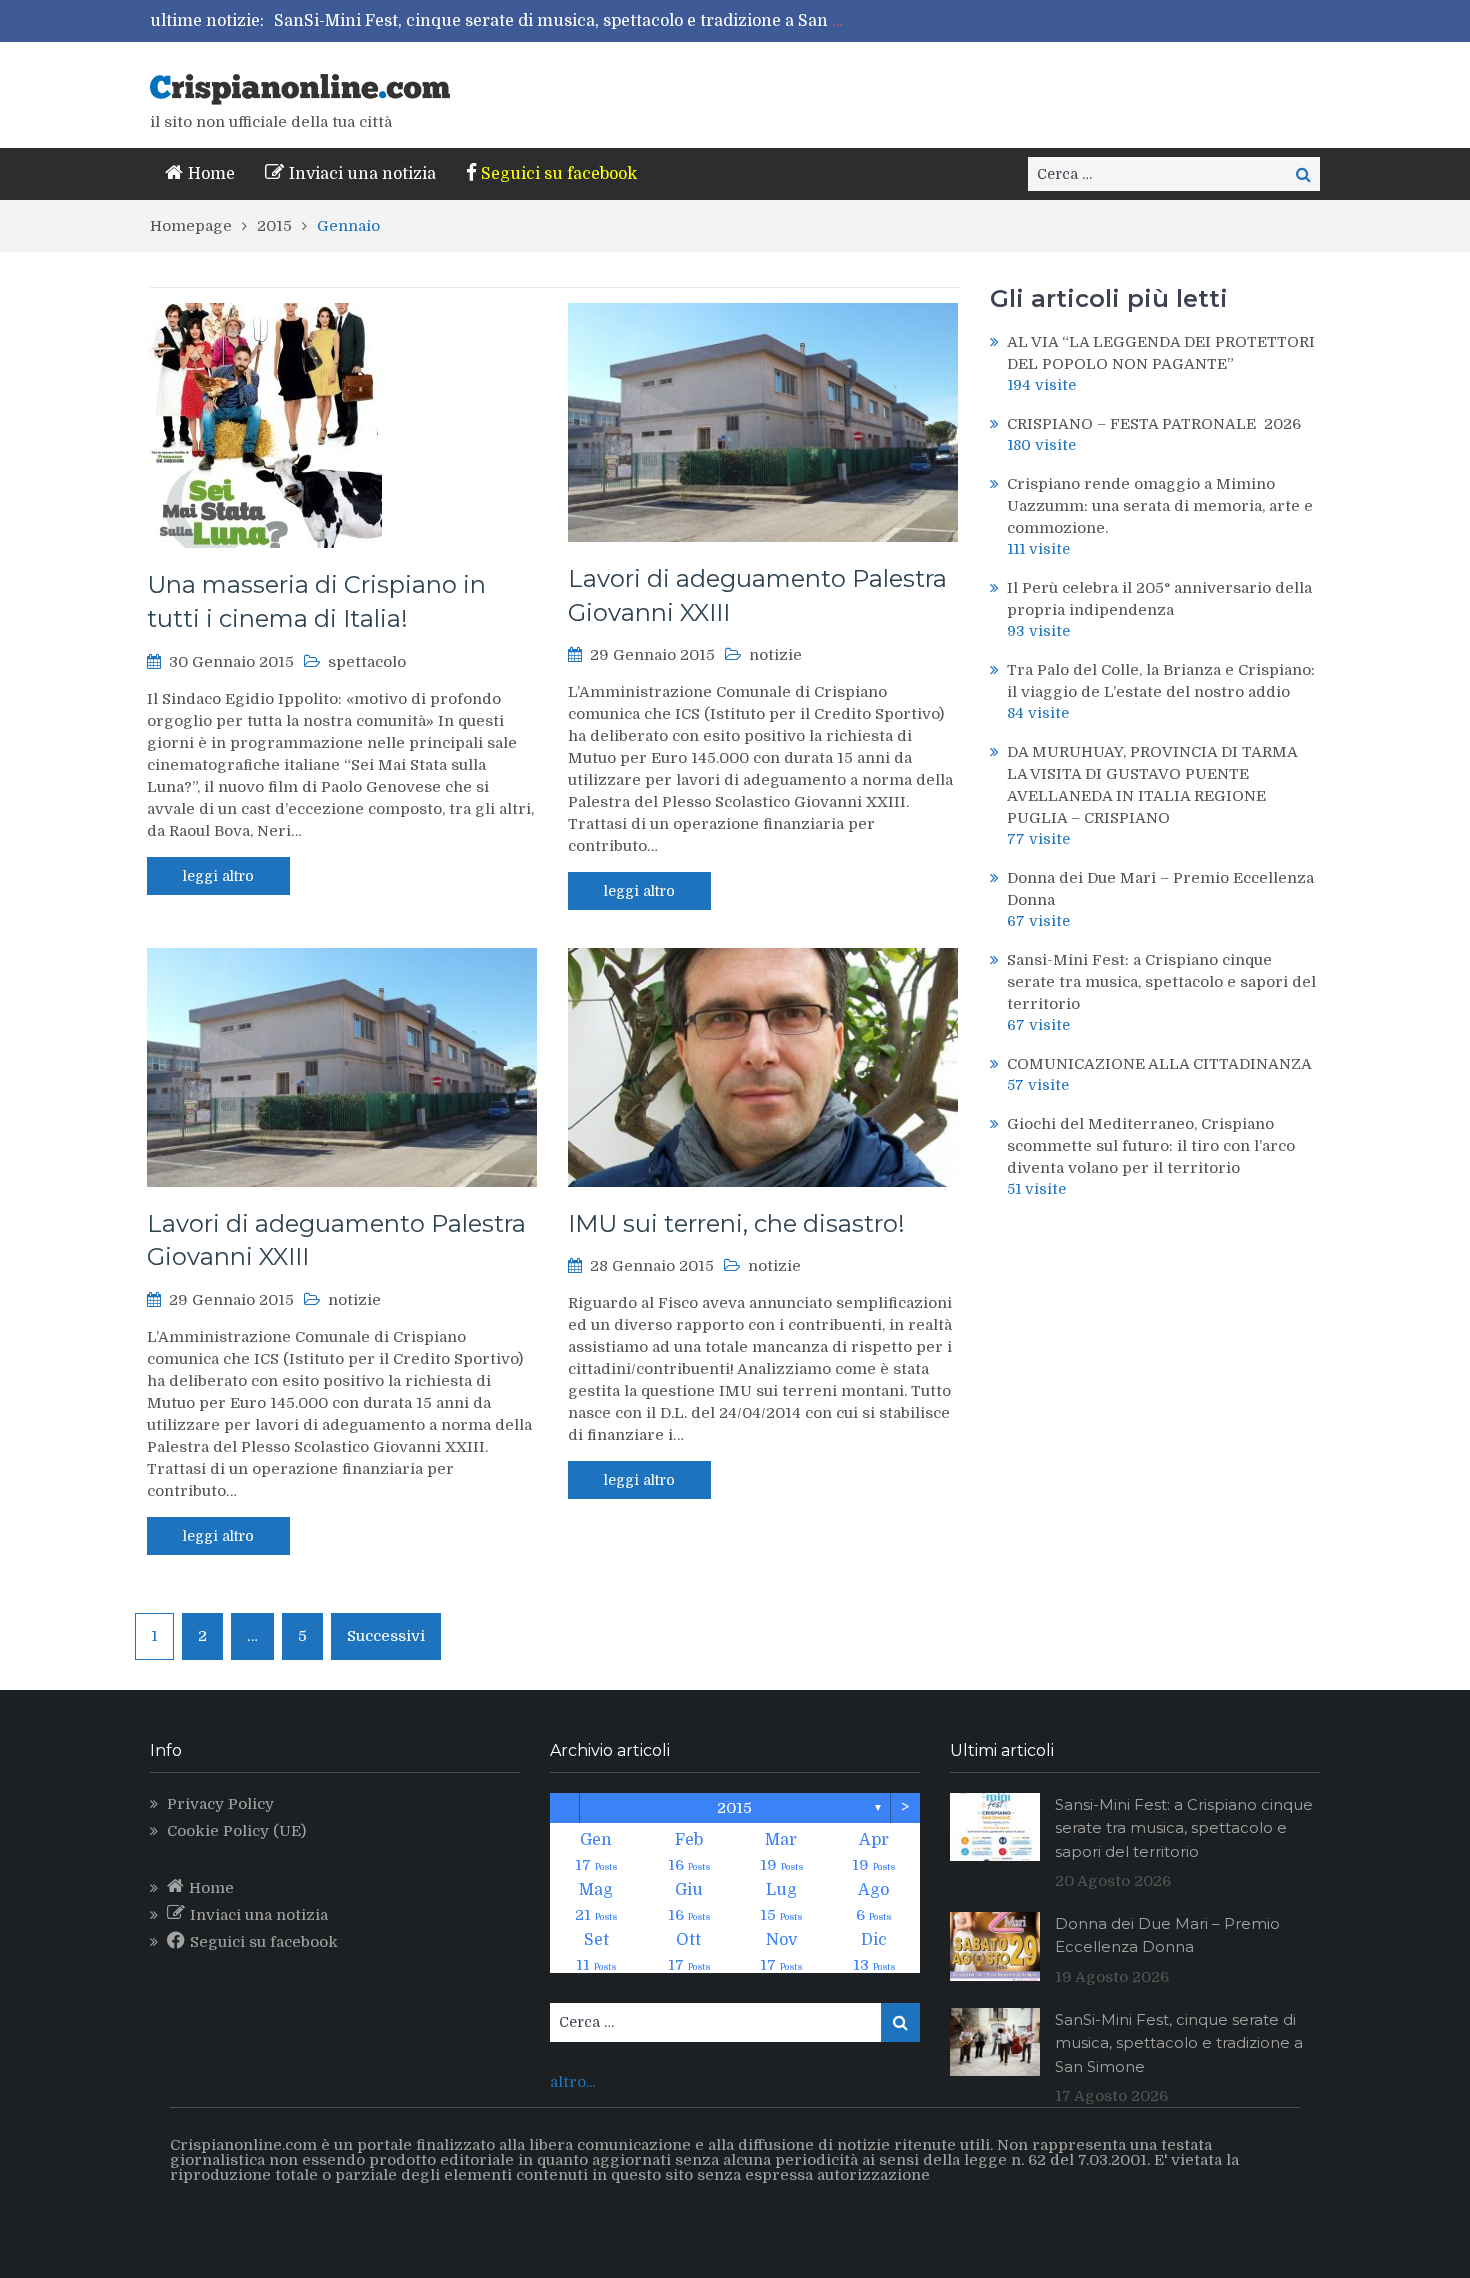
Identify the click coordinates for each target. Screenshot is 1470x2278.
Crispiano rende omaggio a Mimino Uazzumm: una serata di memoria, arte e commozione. (1160, 506)
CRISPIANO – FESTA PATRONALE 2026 (1154, 424)
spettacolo (367, 662)
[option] (563, 21)
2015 (734, 1808)
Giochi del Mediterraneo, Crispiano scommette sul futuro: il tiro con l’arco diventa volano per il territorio (1151, 1146)
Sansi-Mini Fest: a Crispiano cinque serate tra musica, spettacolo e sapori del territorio (1161, 982)
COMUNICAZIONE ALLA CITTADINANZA (1159, 1064)
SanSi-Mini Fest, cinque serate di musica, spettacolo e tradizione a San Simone (583, 21)
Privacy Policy (220, 1804)
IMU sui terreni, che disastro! (736, 1223)
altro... (572, 2082)
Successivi (386, 1636)
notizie (775, 655)
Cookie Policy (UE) (236, 1831)
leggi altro (218, 876)
